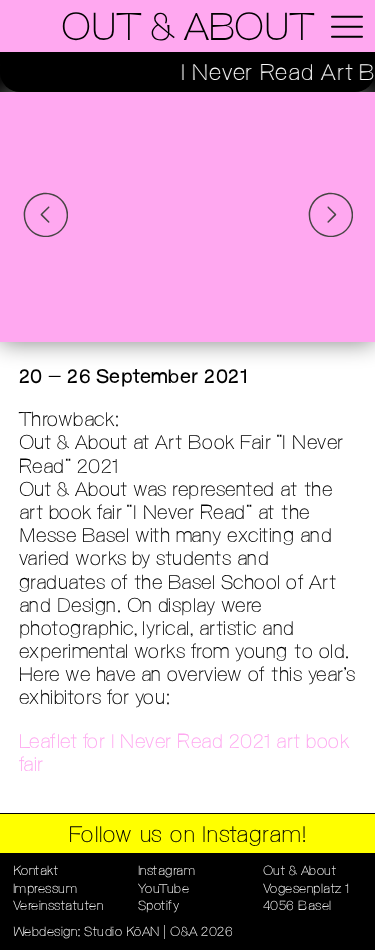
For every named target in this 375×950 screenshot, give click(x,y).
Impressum (45, 889)
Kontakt (36, 871)
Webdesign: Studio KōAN (86, 932)
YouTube (164, 889)
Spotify (159, 906)
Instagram (167, 871)
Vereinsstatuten (58, 906)
